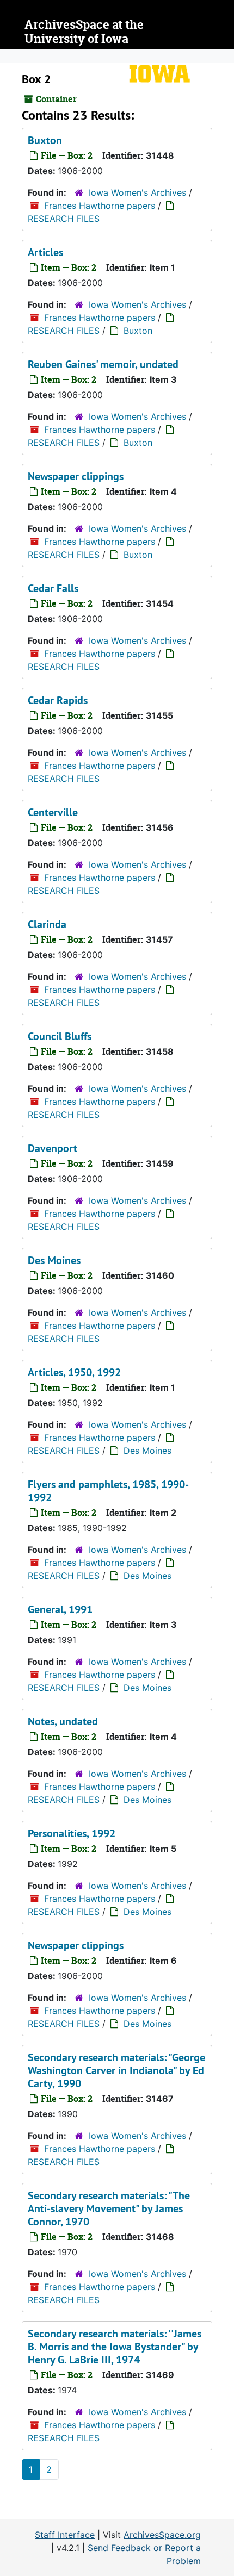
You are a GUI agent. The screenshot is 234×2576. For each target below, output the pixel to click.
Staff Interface (65, 2535)
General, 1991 (60, 1609)
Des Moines (54, 1260)
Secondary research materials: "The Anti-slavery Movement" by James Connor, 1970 (109, 2208)
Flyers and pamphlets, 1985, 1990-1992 (108, 1491)
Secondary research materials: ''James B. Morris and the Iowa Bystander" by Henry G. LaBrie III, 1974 (115, 2347)
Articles (45, 252)
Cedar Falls (53, 588)
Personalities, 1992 (72, 1833)
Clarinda (47, 924)
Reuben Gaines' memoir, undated (103, 364)
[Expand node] (223, 56)
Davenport (53, 1148)
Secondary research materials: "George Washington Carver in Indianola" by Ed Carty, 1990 (116, 2070)
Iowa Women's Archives (137, 192)
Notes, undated (63, 1721)
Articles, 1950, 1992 (74, 1372)
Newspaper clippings (76, 476)
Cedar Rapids (58, 700)
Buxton (45, 140)
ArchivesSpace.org (162, 2535)
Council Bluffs (60, 1036)
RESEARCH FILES (64, 219)
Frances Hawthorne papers (100, 206)
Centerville (53, 812)
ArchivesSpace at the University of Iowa (84, 32)
